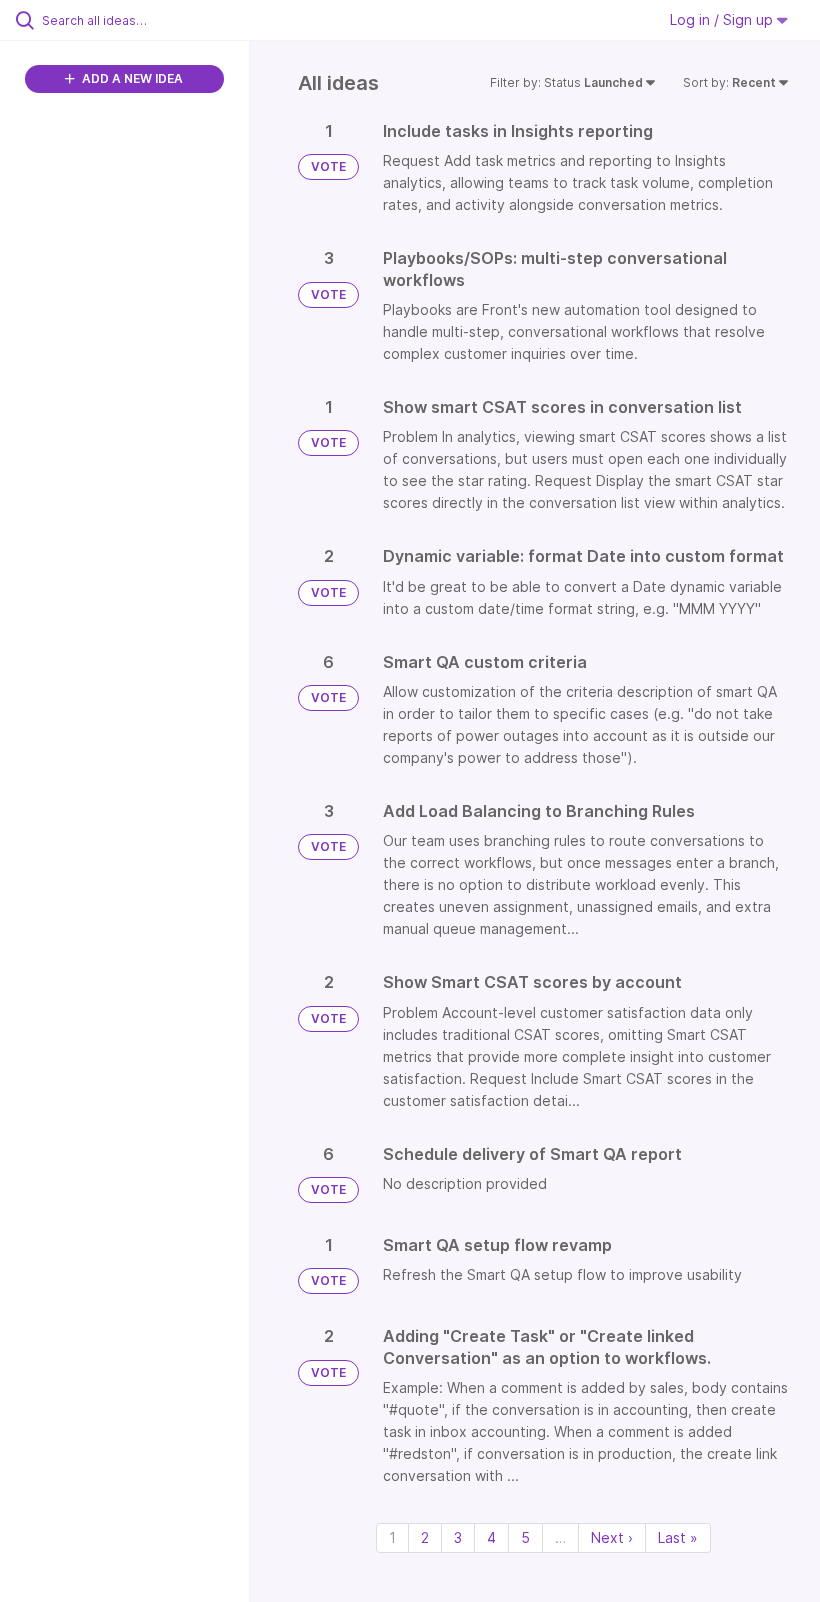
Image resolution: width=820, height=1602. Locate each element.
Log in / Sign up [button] (723, 19)
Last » (678, 1537)
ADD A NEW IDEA (131, 78)
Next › (612, 1537)
